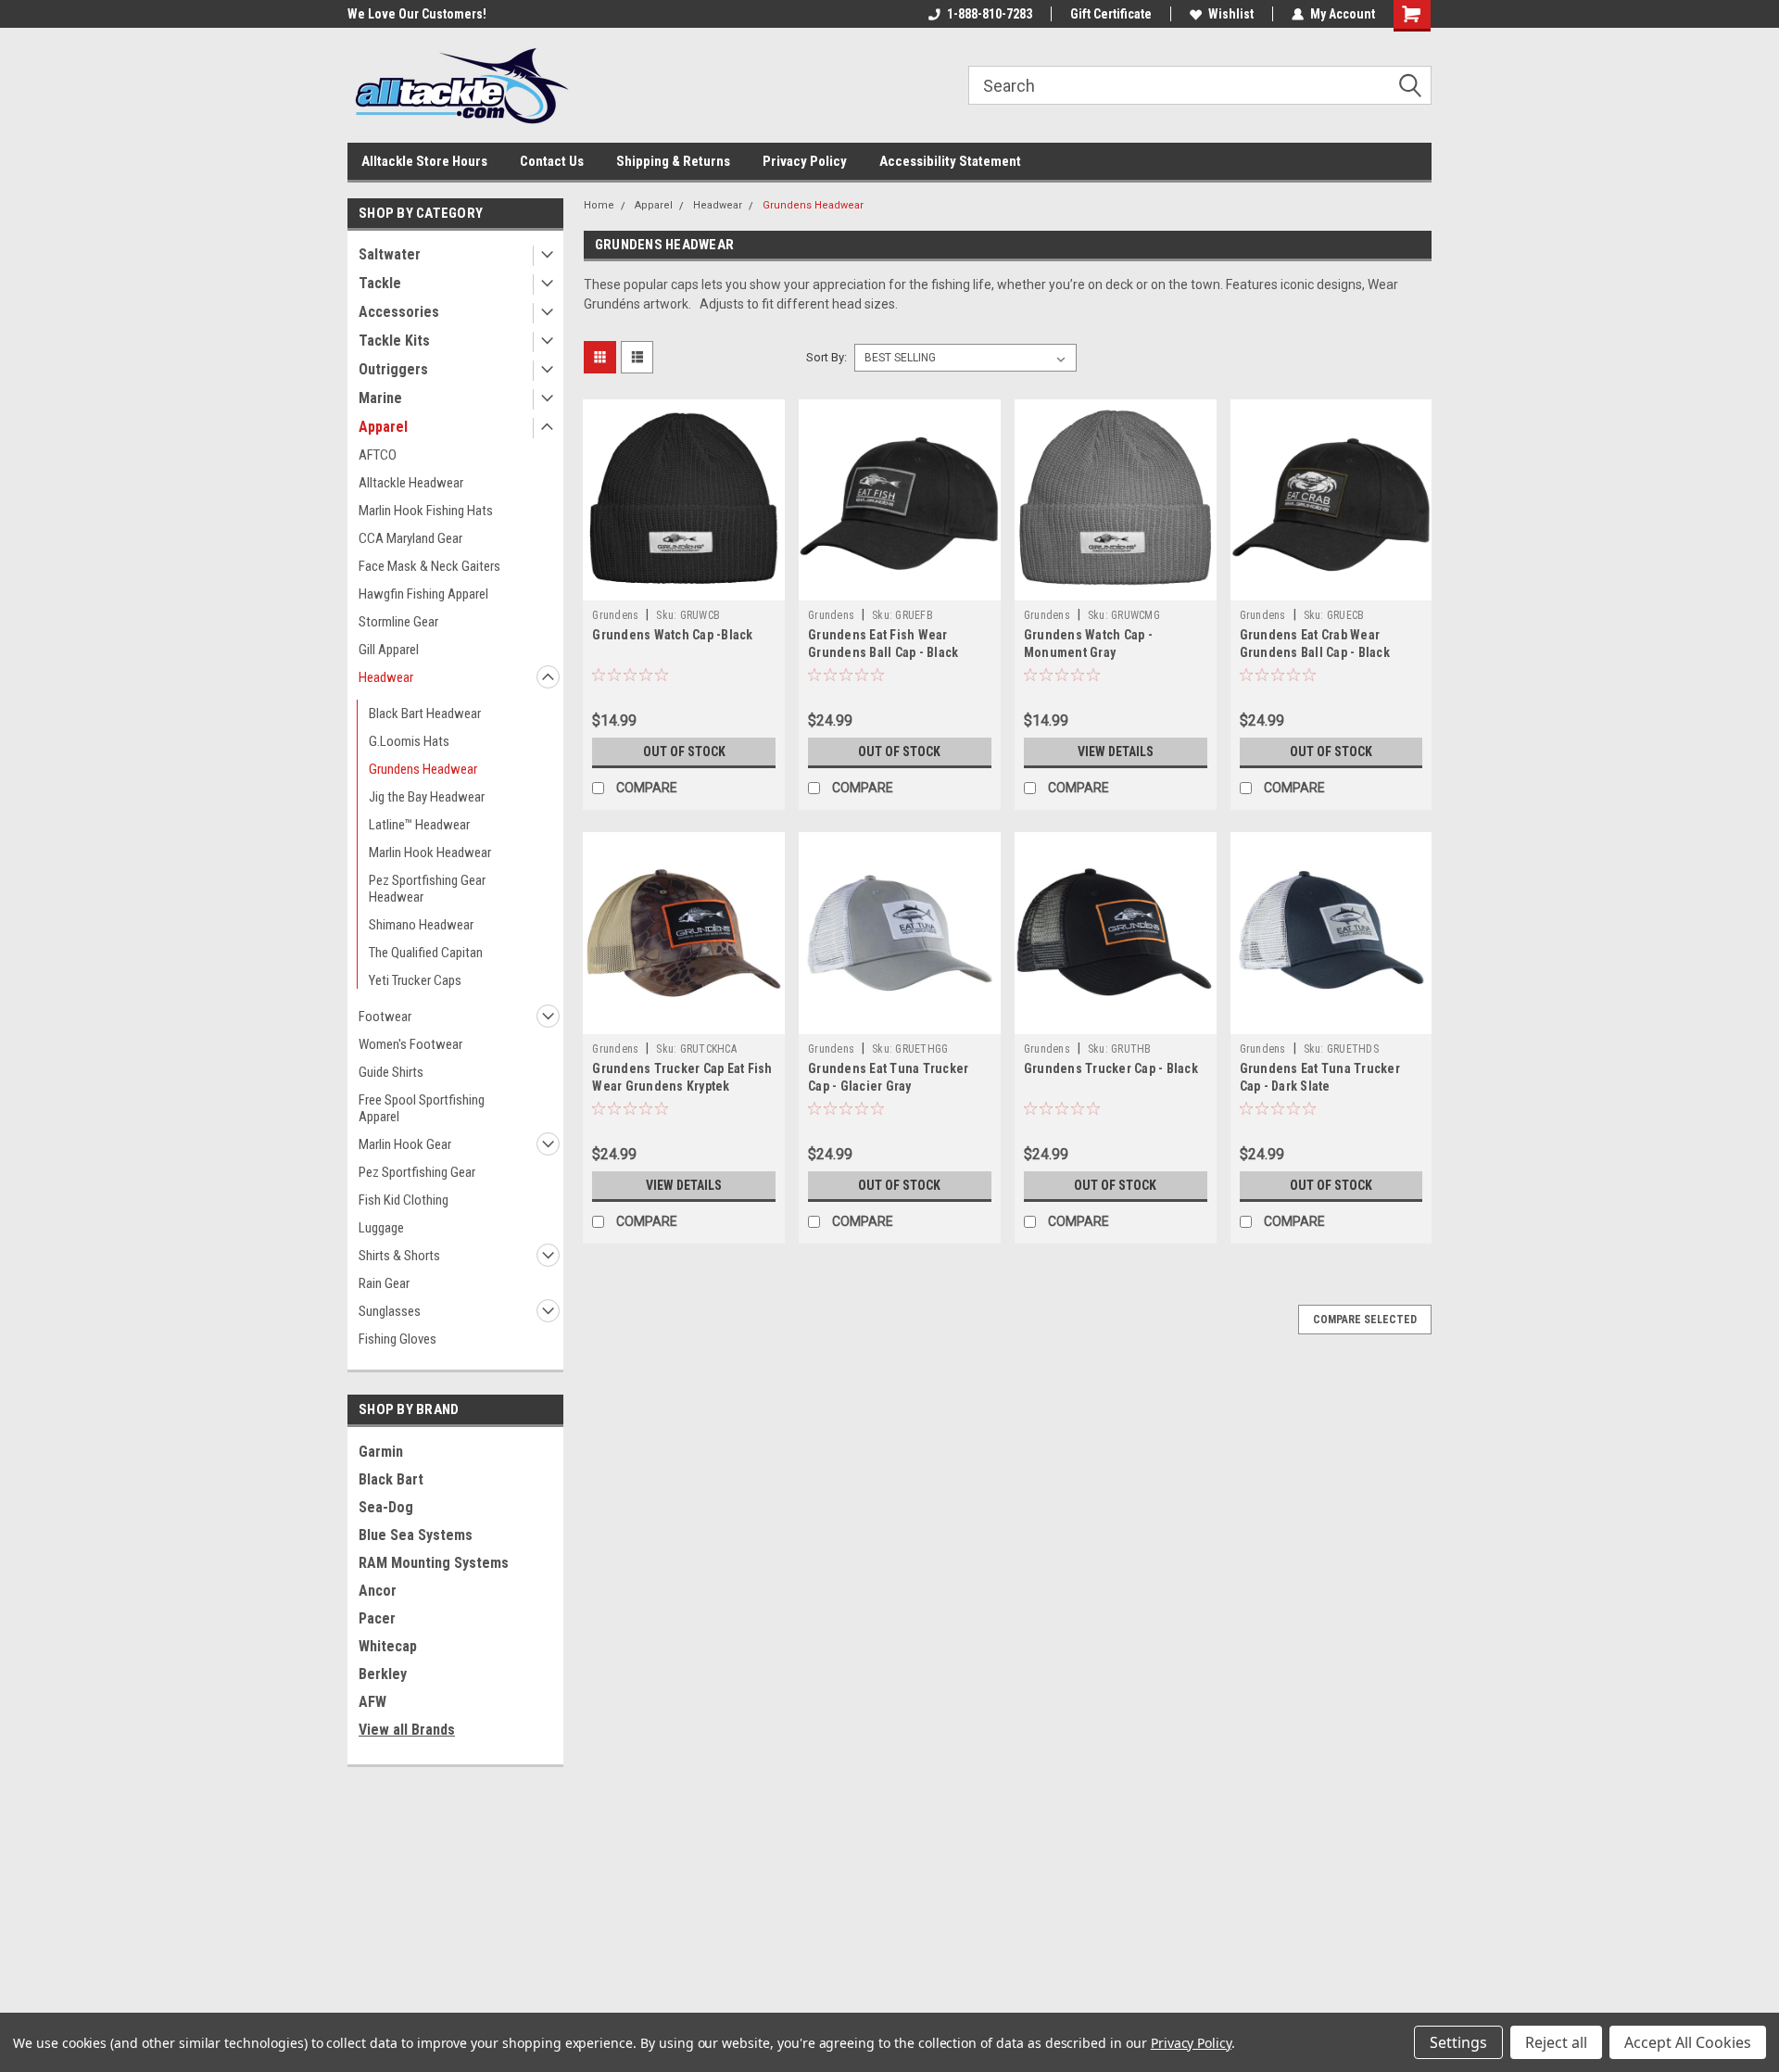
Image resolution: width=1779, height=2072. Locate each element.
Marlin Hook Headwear (430, 853)
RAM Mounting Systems (434, 1563)
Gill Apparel (389, 650)
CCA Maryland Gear (410, 538)
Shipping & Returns (673, 161)
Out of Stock (684, 752)
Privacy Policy (805, 161)
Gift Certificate (1111, 14)
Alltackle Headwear (411, 483)
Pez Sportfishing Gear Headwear (427, 889)
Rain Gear (384, 1283)
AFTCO (378, 455)
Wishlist (1231, 14)
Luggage (381, 1228)
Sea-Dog (386, 1507)
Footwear (385, 1017)
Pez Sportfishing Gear (417, 1172)
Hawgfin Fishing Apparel (423, 594)
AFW (372, 1702)
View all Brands (407, 1730)
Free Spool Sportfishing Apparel (422, 1108)
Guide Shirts (391, 1072)
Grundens (615, 615)
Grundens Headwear (423, 769)
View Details (1116, 752)
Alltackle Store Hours (424, 161)
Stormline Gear (398, 622)
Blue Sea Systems (416, 1535)
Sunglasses (390, 1311)
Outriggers (393, 369)
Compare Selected (1365, 1320)
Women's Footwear (410, 1044)
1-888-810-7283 (990, 14)
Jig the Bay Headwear (427, 797)
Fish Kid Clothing (404, 1200)
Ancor (378, 1591)
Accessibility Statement (950, 161)
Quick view (684, 587)
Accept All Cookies (1688, 2042)
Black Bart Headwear (425, 714)
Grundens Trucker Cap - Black (1111, 1068)
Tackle (380, 283)
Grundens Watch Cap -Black (672, 635)
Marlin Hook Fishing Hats (426, 511)
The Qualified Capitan (426, 953)
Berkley (383, 1674)
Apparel (383, 427)
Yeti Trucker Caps (415, 980)
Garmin (381, 1452)
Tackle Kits (394, 341)
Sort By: (826, 357)
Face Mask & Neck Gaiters (429, 566)
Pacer (377, 1618)
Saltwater (390, 254)
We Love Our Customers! (417, 14)
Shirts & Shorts (399, 1256)
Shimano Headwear (421, 925)
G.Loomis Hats (409, 741)
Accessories (399, 312)
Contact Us (552, 161)
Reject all (1556, 2042)
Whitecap (388, 1646)
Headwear (386, 677)
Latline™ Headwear (419, 825)
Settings (1458, 2042)
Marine (380, 398)
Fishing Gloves (397, 1339)
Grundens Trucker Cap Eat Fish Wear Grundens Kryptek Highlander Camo (682, 1086)
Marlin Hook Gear (405, 1144)
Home (599, 205)
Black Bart (391, 1479)
